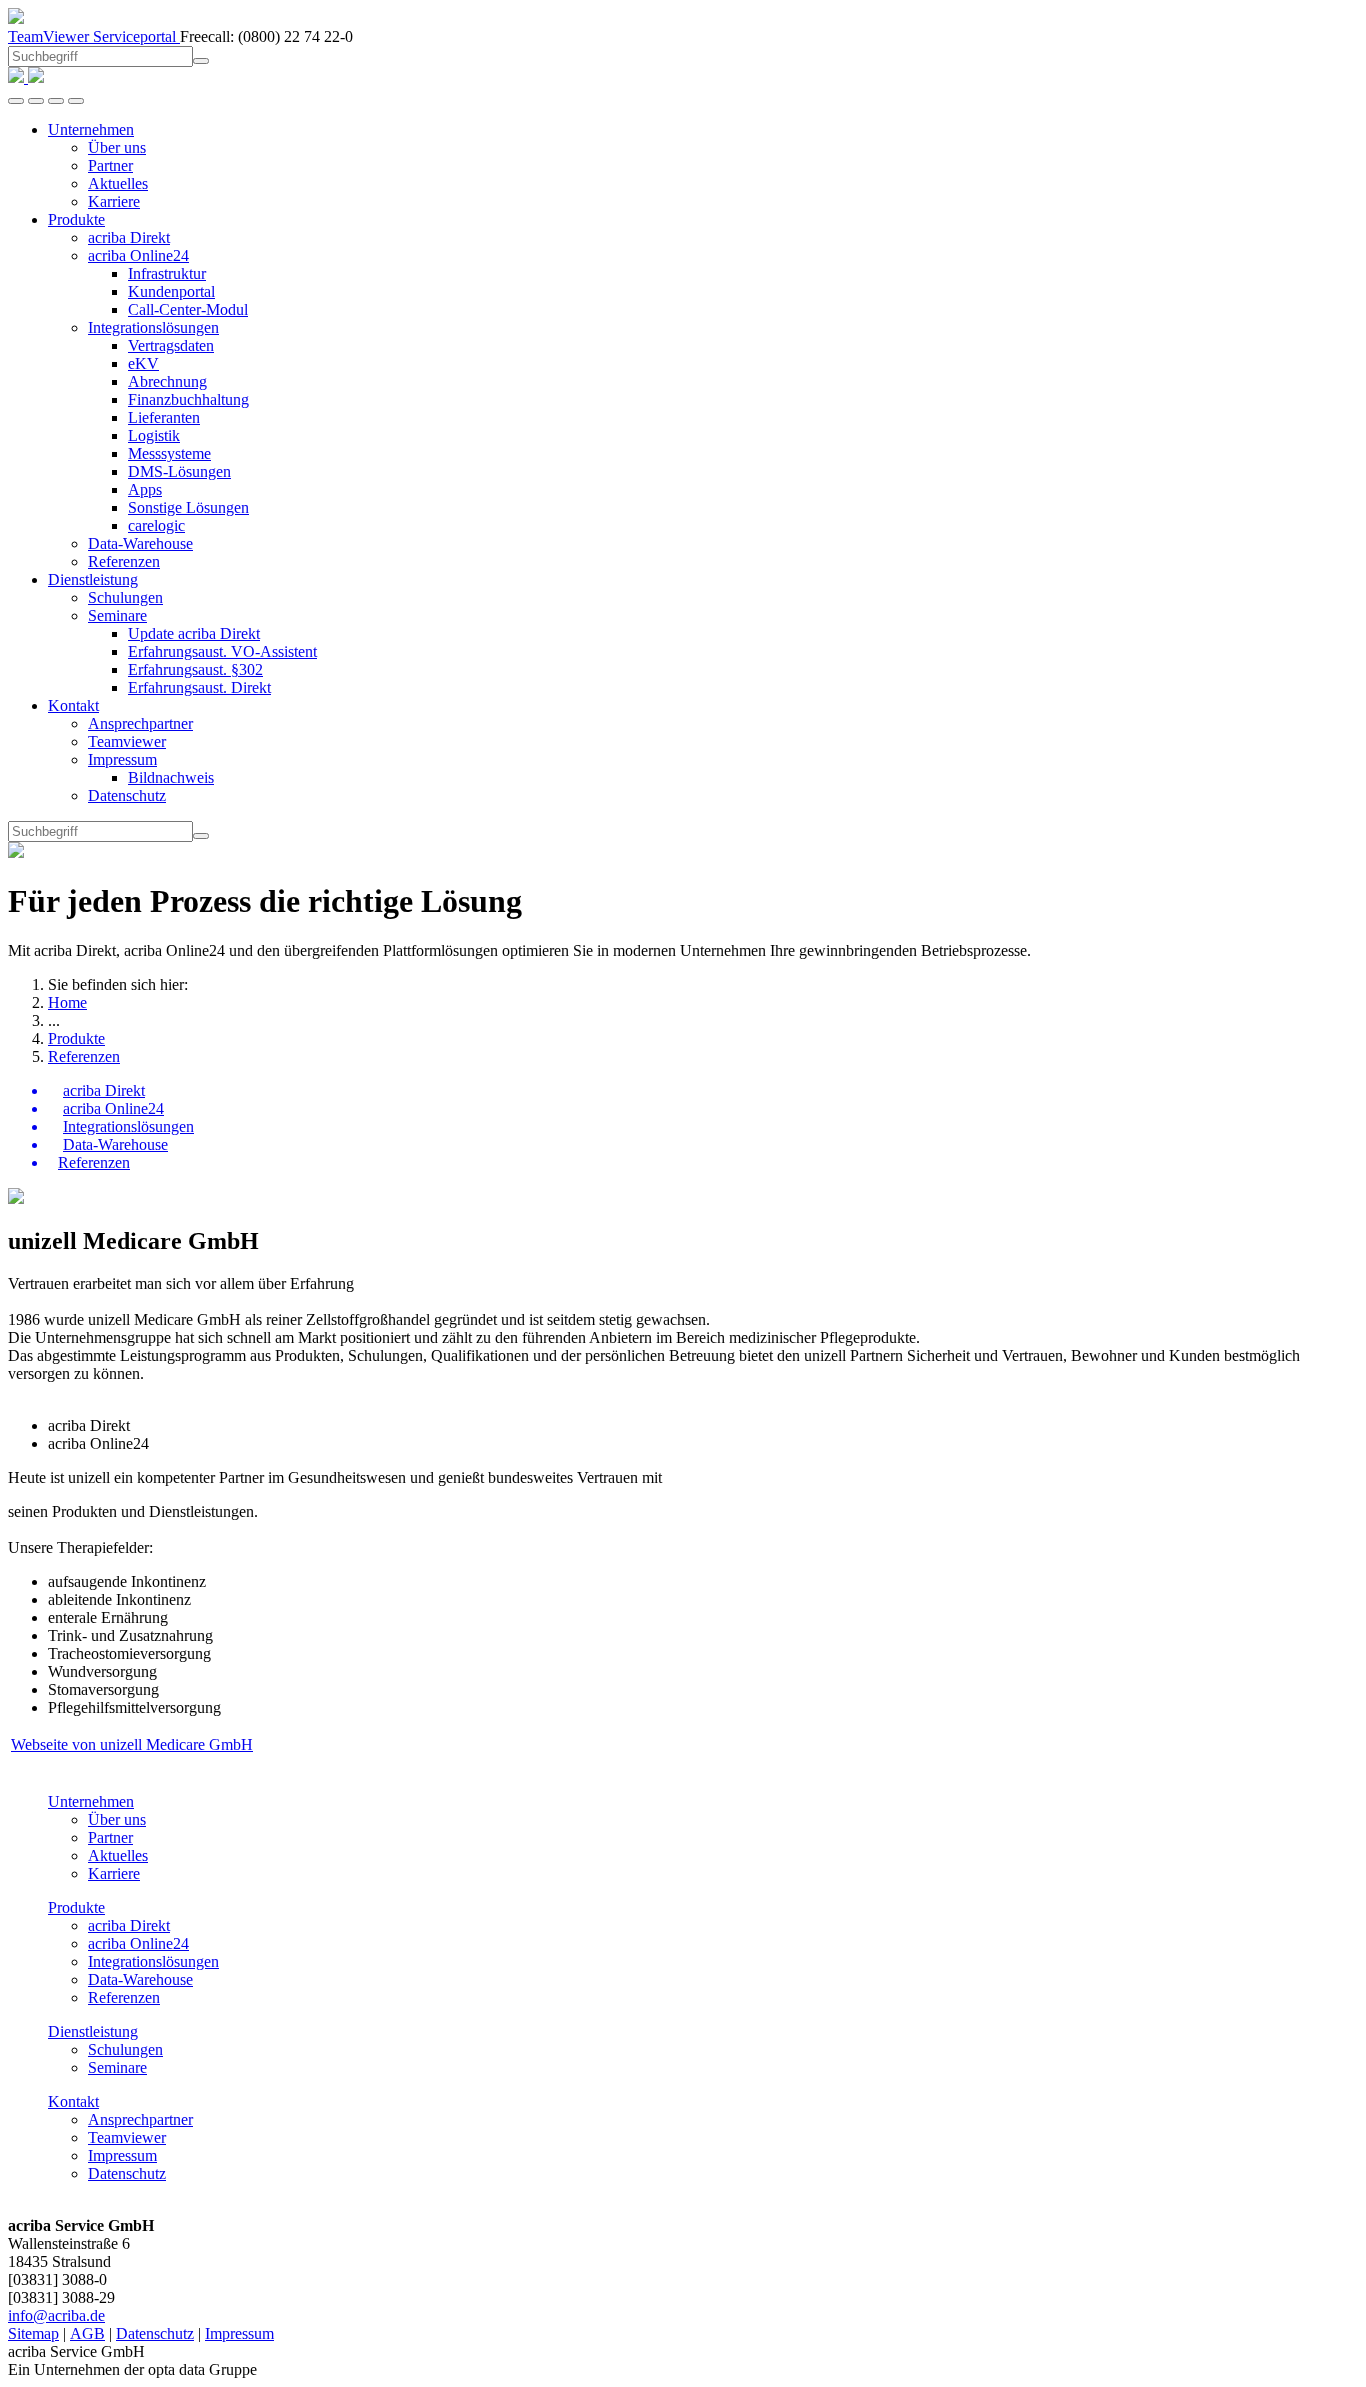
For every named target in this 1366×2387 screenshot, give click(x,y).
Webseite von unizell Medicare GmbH (132, 1744)
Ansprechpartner (140, 2119)
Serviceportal (136, 36)
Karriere (114, 1873)
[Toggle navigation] (76, 101)
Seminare (117, 2067)
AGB (87, 2333)
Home (67, 1002)
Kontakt (73, 2101)
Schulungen (125, 2049)
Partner (110, 1837)
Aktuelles (118, 1855)
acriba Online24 (138, 1943)
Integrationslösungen (153, 1961)
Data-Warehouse (140, 1979)
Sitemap (33, 2333)
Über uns (117, 1819)
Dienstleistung (93, 2031)
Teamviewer (127, 2137)
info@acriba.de (56, 2315)
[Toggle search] (56, 101)
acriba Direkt (129, 1925)
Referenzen (84, 1056)
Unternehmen (91, 1801)
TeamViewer (50, 36)
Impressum (122, 2155)
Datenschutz (127, 2173)
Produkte (76, 1038)
